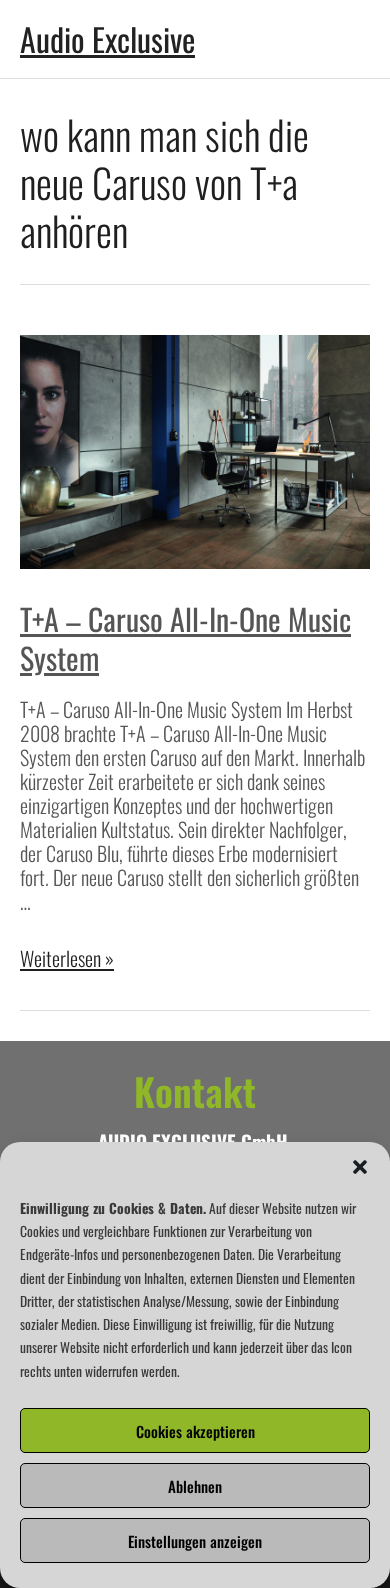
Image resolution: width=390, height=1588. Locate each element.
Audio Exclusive (107, 38)
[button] (360, 1167)
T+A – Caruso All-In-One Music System (185, 638)
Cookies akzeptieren (195, 1431)
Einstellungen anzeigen (195, 1541)
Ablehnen (195, 1486)
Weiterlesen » (67, 958)
